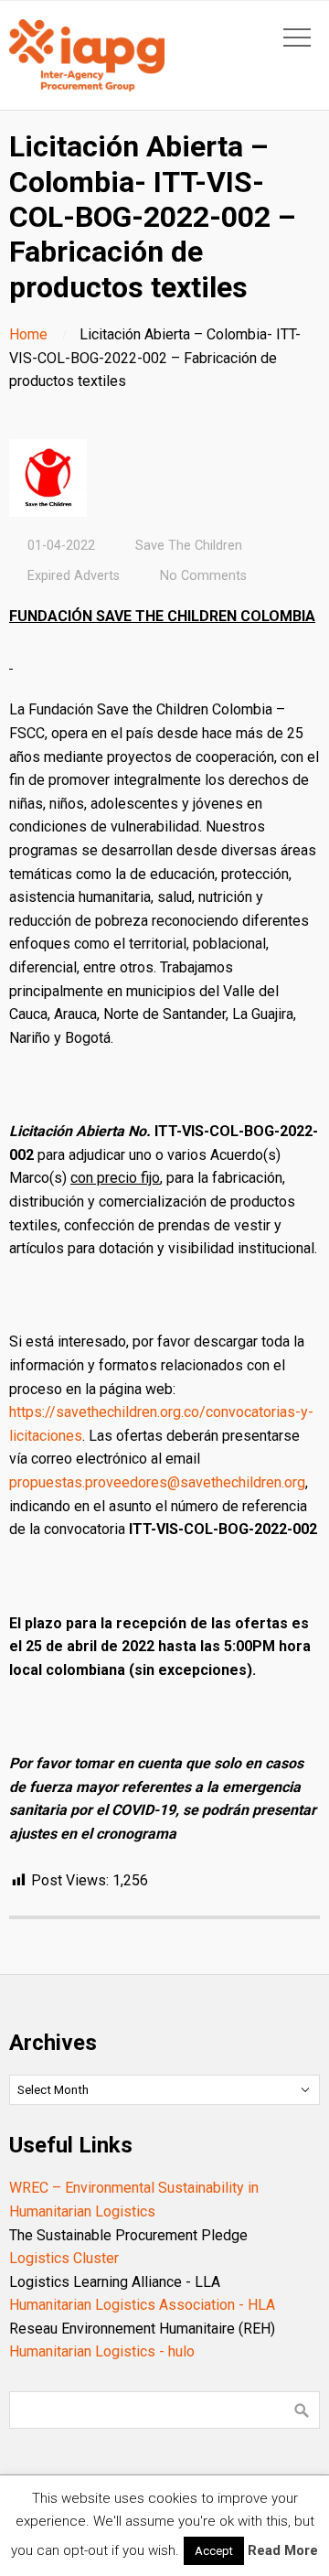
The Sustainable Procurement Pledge (128, 2235)
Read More (283, 2550)
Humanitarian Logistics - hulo (102, 2351)
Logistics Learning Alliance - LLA (115, 2282)
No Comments (203, 576)
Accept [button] (214, 2551)
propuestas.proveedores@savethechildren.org (157, 1482)
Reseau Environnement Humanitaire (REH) (142, 2329)
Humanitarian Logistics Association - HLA (142, 2305)
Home (28, 334)
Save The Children (189, 546)
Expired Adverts (74, 576)
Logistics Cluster (64, 2258)
